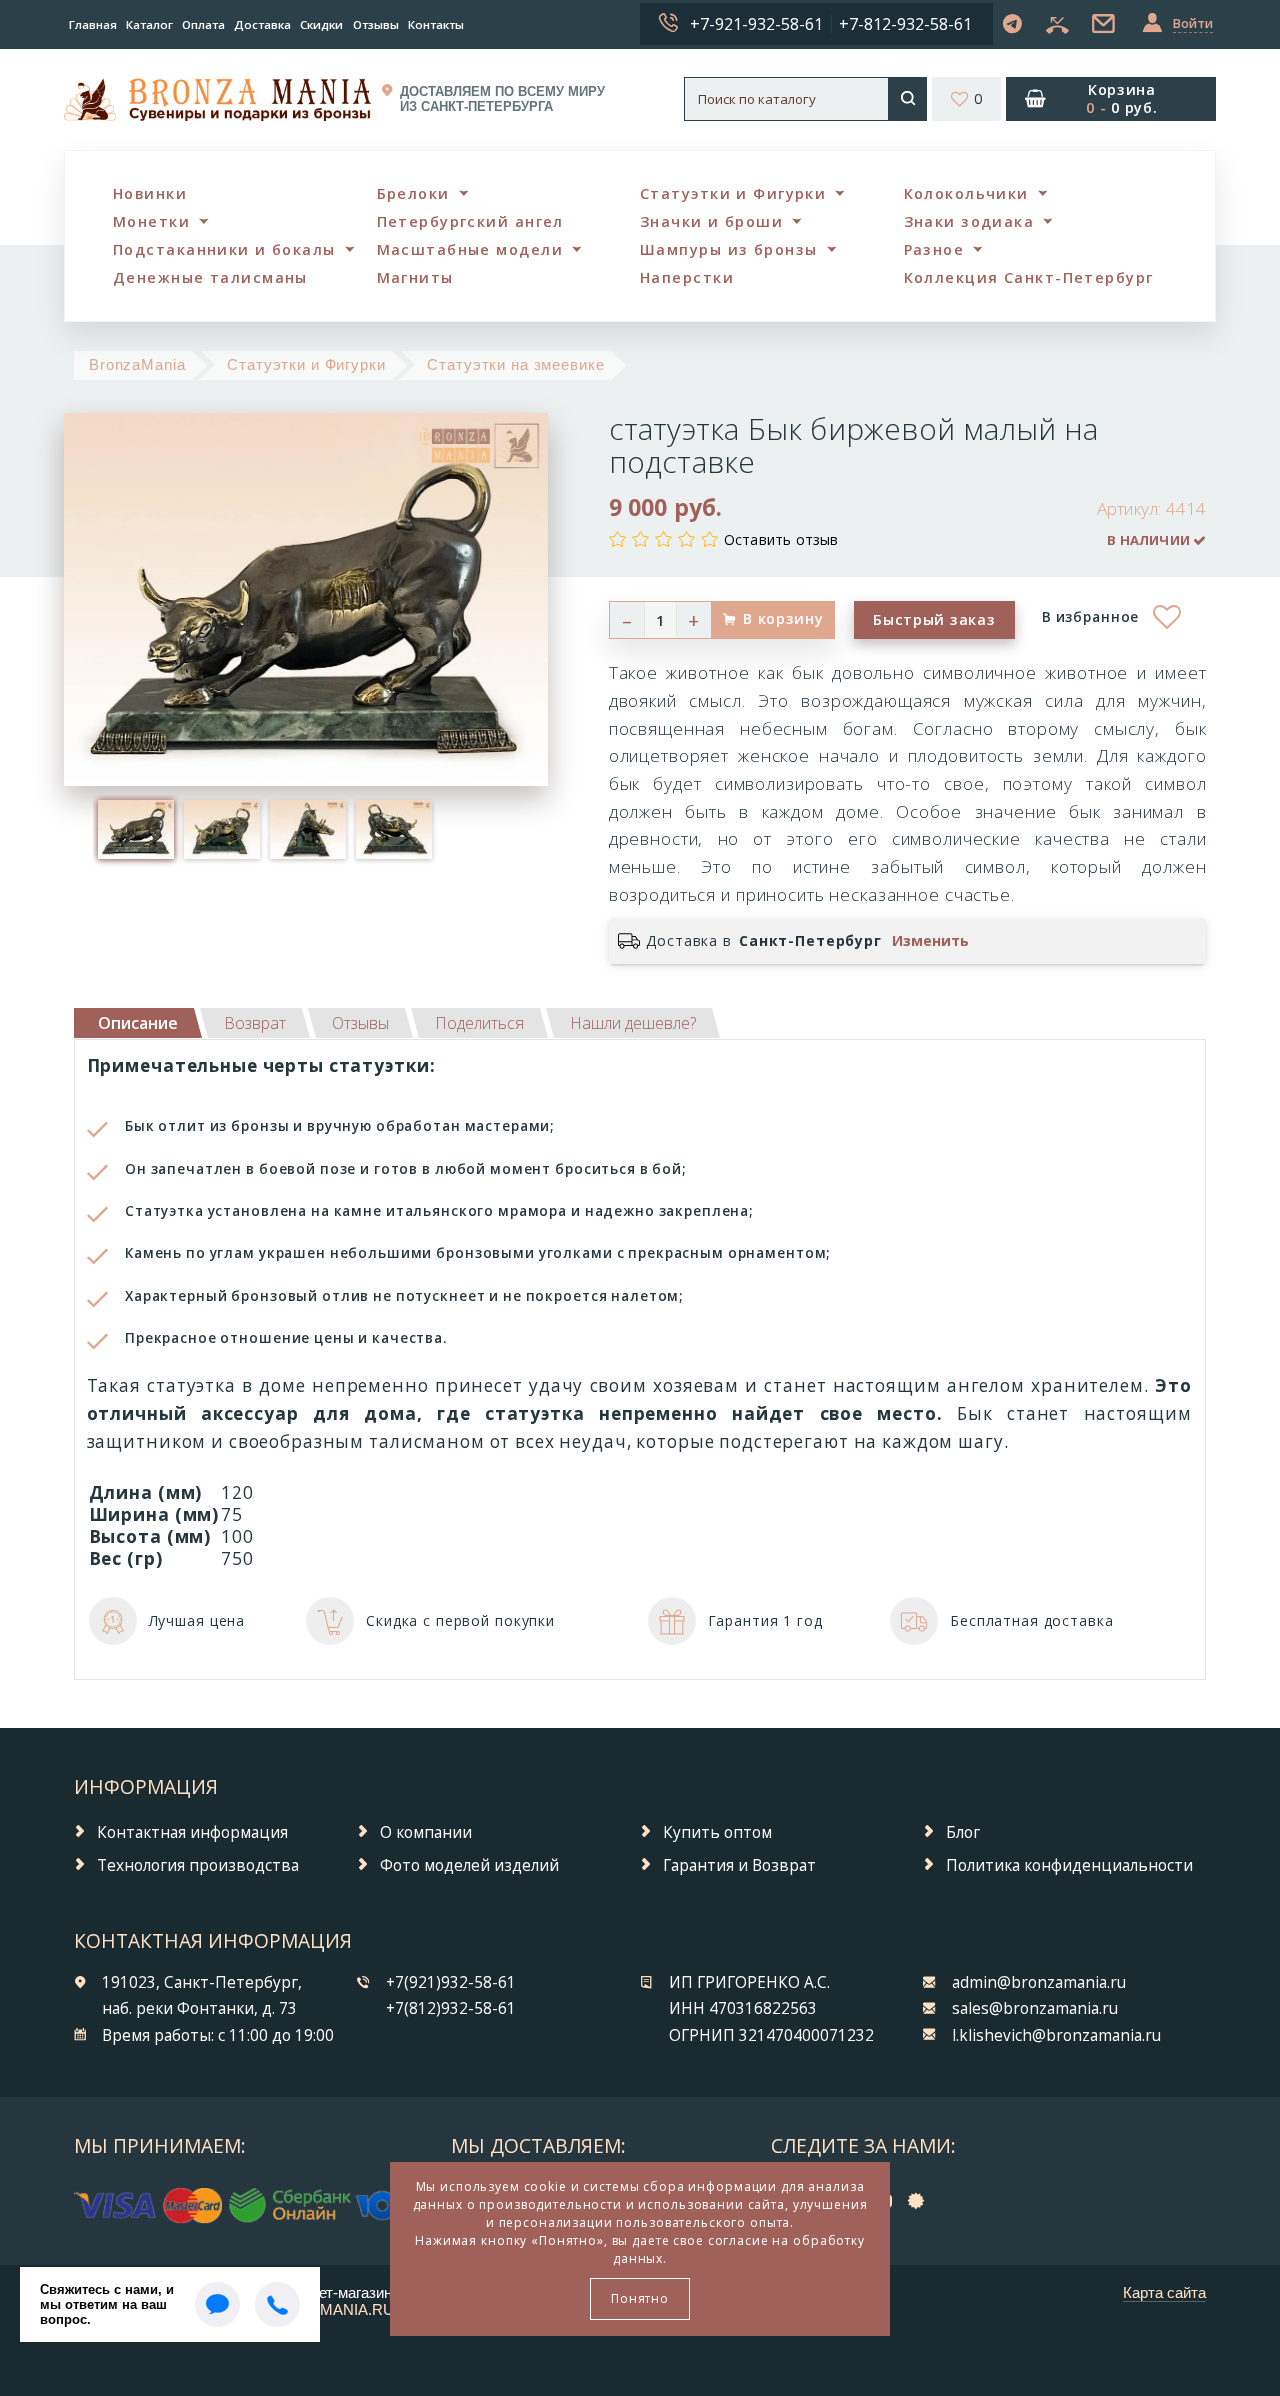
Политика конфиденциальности (1069, 1865)
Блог (963, 1832)
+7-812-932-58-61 (905, 24)
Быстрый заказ (934, 619)
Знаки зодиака (969, 221)
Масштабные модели (470, 249)
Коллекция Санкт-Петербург (1029, 277)
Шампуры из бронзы (728, 249)
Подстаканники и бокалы (224, 249)
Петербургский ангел (470, 221)
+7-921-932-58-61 (756, 24)
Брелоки (413, 193)
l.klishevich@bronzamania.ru (1056, 2035)
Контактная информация (192, 1832)
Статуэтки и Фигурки (733, 193)
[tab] (255, 1023)
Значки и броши (711, 221)
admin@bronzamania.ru (1039, 1982)
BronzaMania (137, 364)
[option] (136, 829)
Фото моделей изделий (469, 1865)
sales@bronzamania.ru (1035, 2008)
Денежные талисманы (210, 277)
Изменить (930, 941)
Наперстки (687, 277)
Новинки (150, 193)
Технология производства (198, 1865)
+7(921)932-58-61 (451, 1982)
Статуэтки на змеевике (515, 364)
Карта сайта (1164, 2292)
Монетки (151, 221)
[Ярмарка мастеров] (921, 2199)
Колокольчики (966, 193)
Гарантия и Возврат (739, 1865)
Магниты (415, 277)
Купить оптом (717, 1832)
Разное (934, 249)
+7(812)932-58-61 (451, 2008)
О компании (426, 1832)
